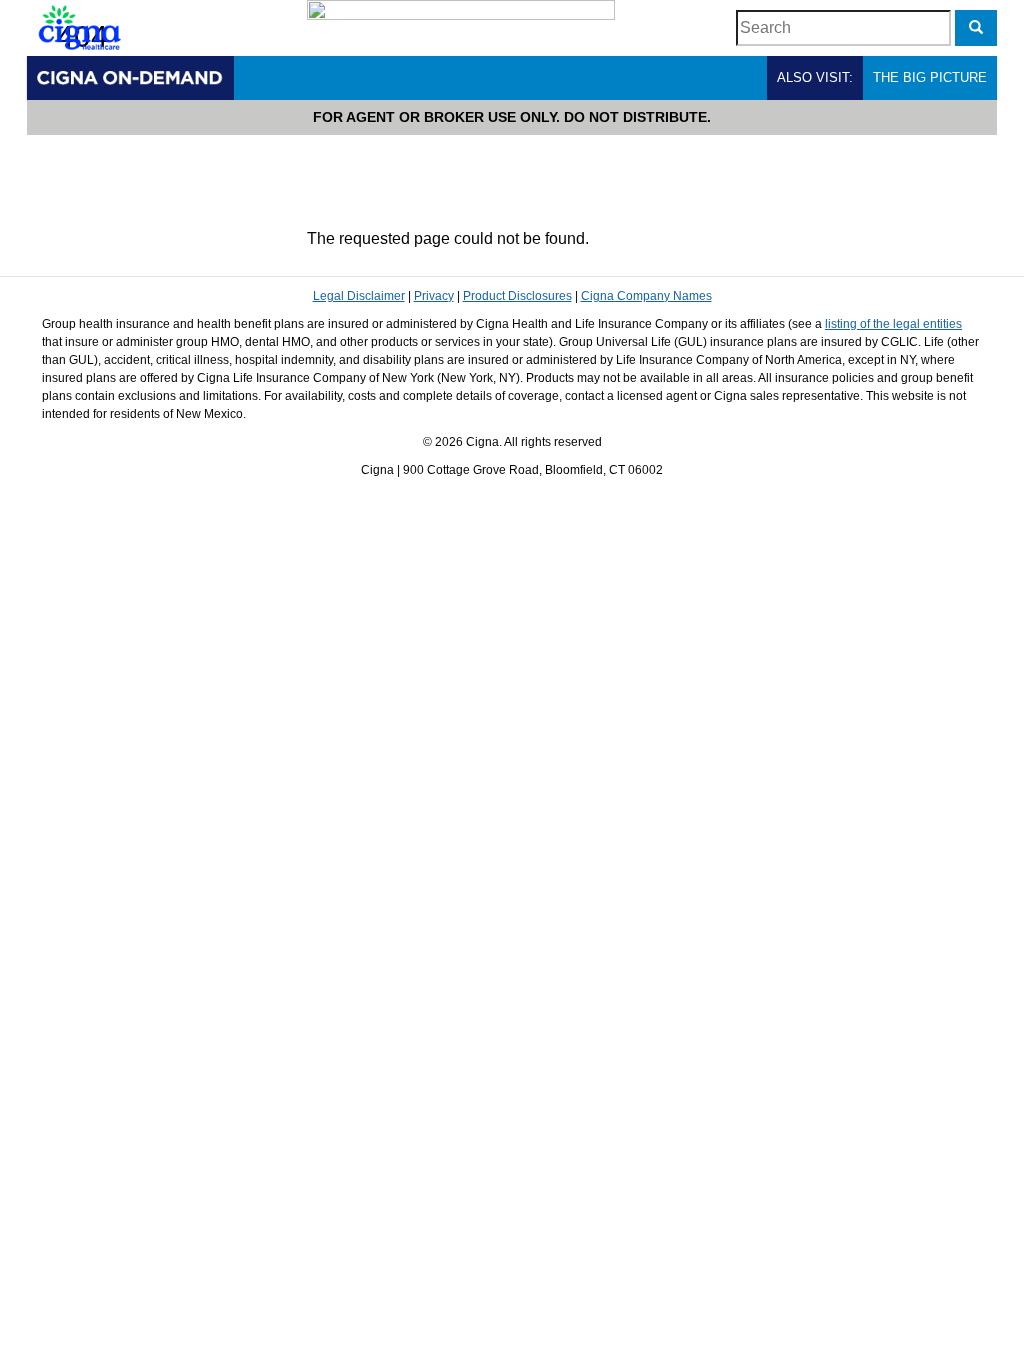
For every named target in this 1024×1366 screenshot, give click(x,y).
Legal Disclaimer (359, 296)
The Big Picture (930, 77)
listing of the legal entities (893, 324)
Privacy (434, 296)
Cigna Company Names (646, 296)
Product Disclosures (517, 296)
